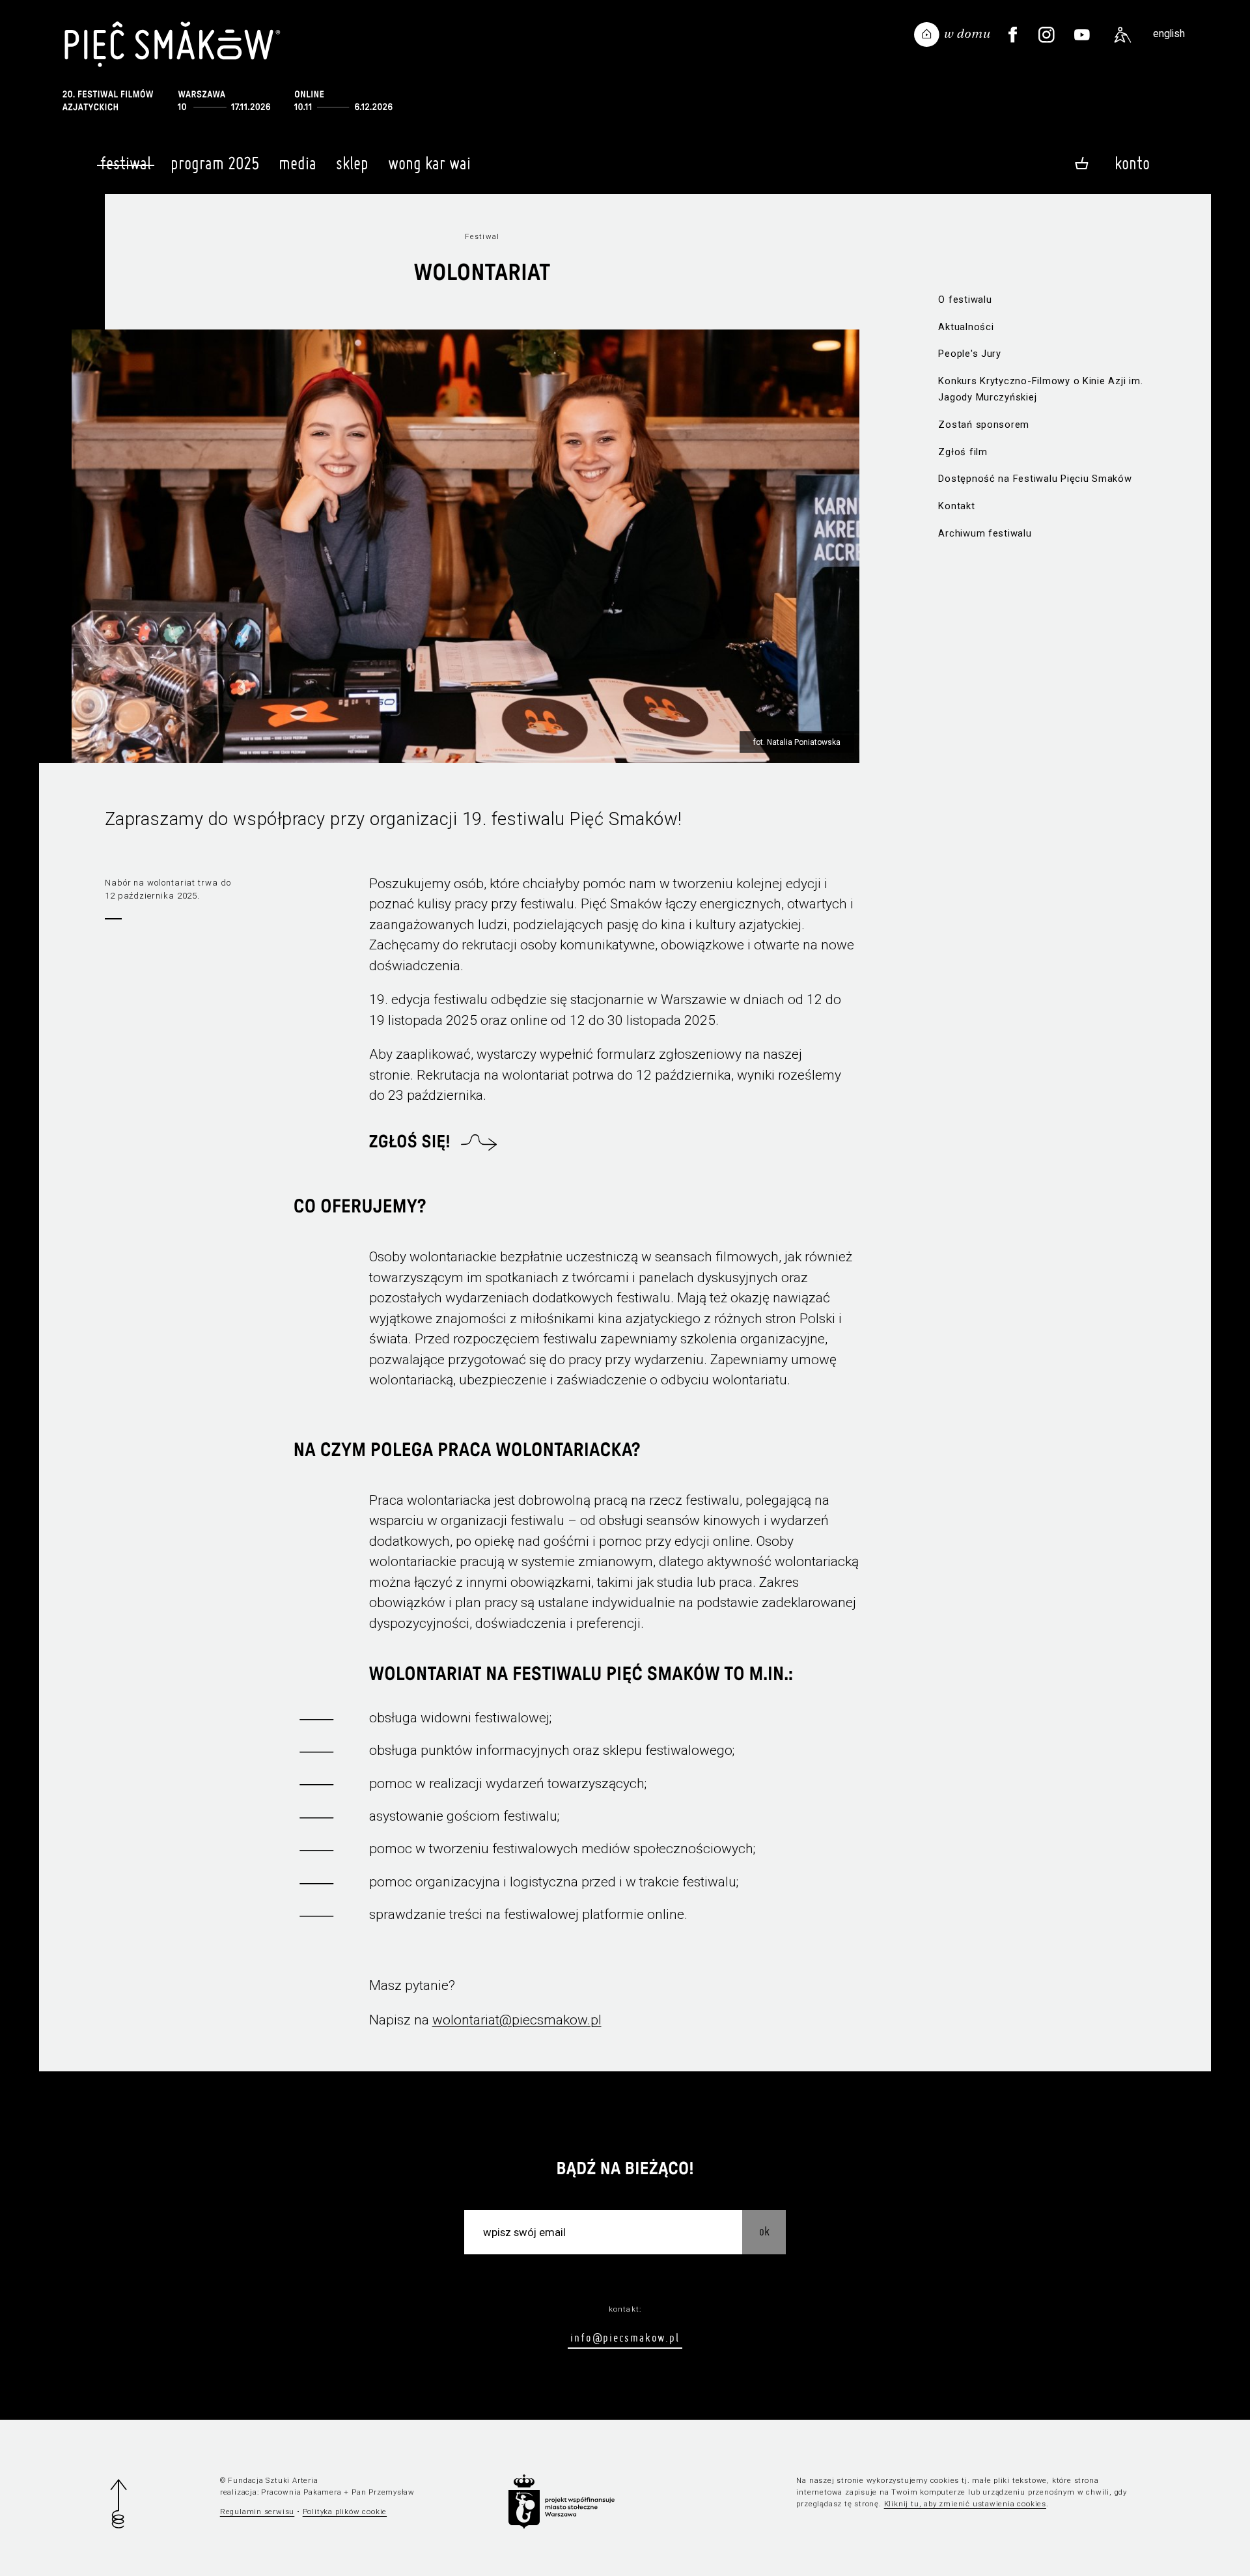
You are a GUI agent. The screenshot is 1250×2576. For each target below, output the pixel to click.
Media (298, 163)
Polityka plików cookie (345, 2512)
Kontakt (956, 506)
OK (764, 2231)
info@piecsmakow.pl (625, 2337)
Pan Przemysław (383, 2492)
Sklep (352, 163)
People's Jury (970, 354)
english (1169, 34)
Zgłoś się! (410, 1142)
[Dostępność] (1123, 35)
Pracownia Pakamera (301, 2492)
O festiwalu (965, 300)
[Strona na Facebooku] (1013, 35)
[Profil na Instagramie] (1046, 35)
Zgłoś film (963, 452)
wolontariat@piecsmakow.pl (517, 2020)
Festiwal (126, 163)
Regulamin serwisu (257, 2512)
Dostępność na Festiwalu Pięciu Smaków (1035, 479)
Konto (1132, 163)
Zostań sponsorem (984, 425)
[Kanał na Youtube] (1082, 35)
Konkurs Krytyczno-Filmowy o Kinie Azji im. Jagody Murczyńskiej (1040, 389)
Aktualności (966, 327)
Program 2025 (215, 163)
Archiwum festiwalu (985, 533)
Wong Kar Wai (429, 163)
